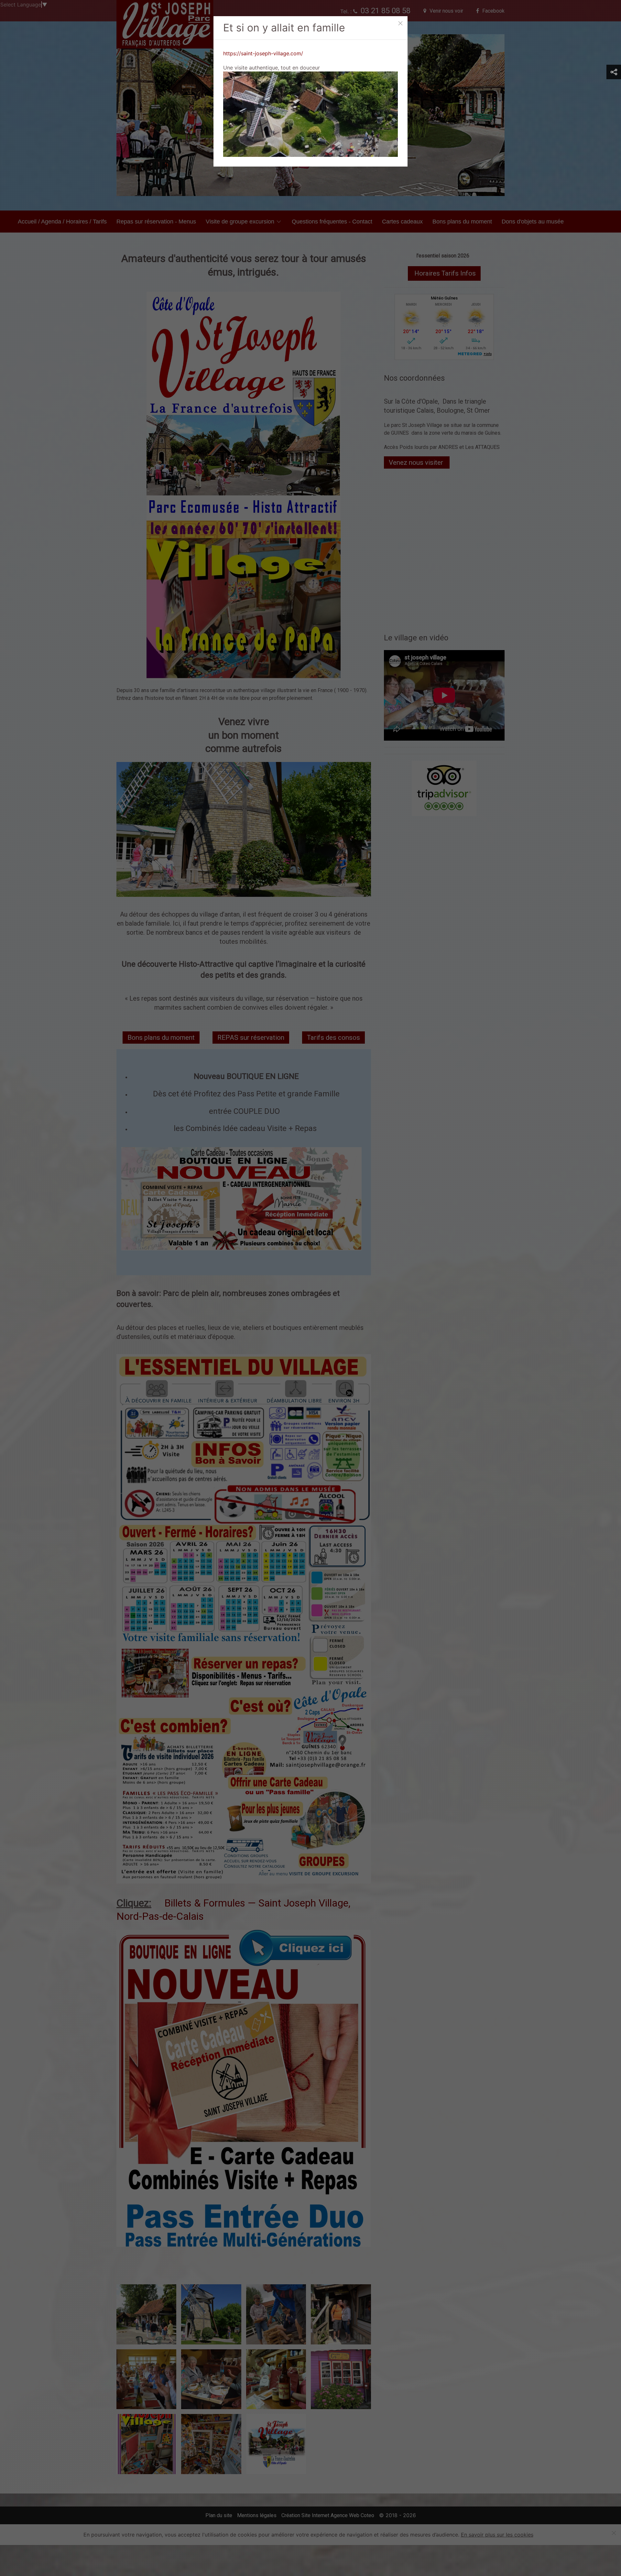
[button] (614, 72)
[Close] (400, 23)
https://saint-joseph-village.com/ (263, 53)
